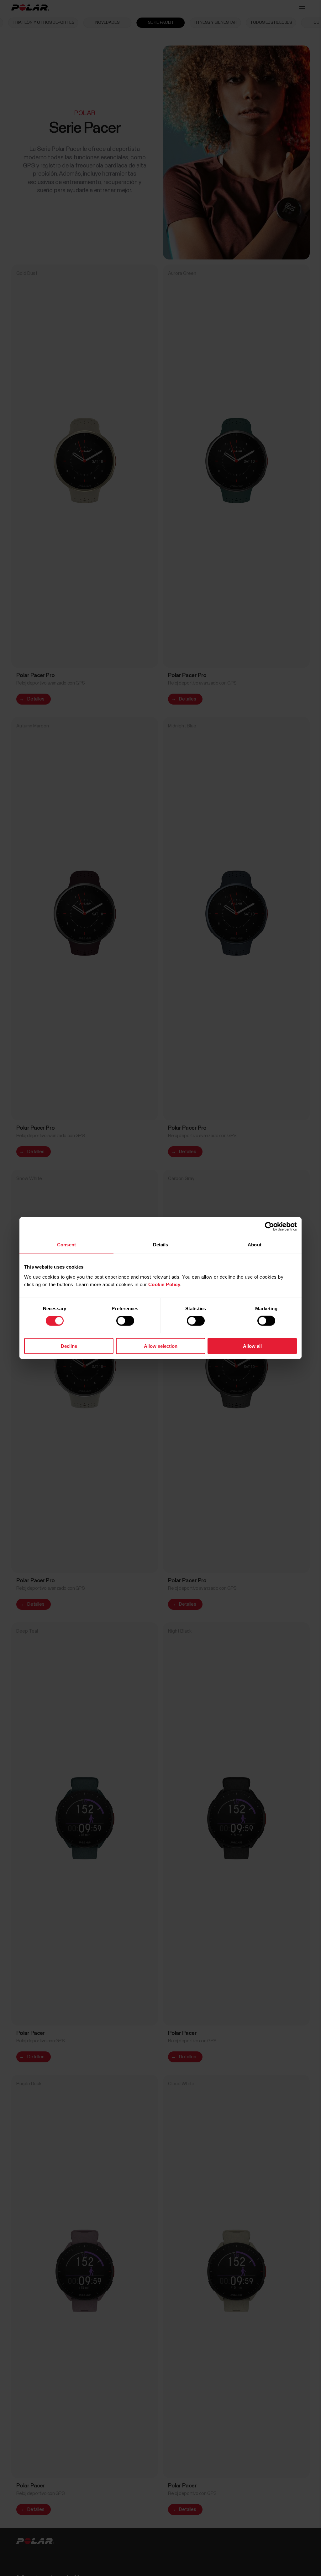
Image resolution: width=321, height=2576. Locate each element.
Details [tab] (161, 1245)
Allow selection (161, 1346)
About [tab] (255, 1245)
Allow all (252, 1346)
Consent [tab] (66, 1245)
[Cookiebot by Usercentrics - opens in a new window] (269, 1227)
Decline (69, 1346)
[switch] (125, 1321)
